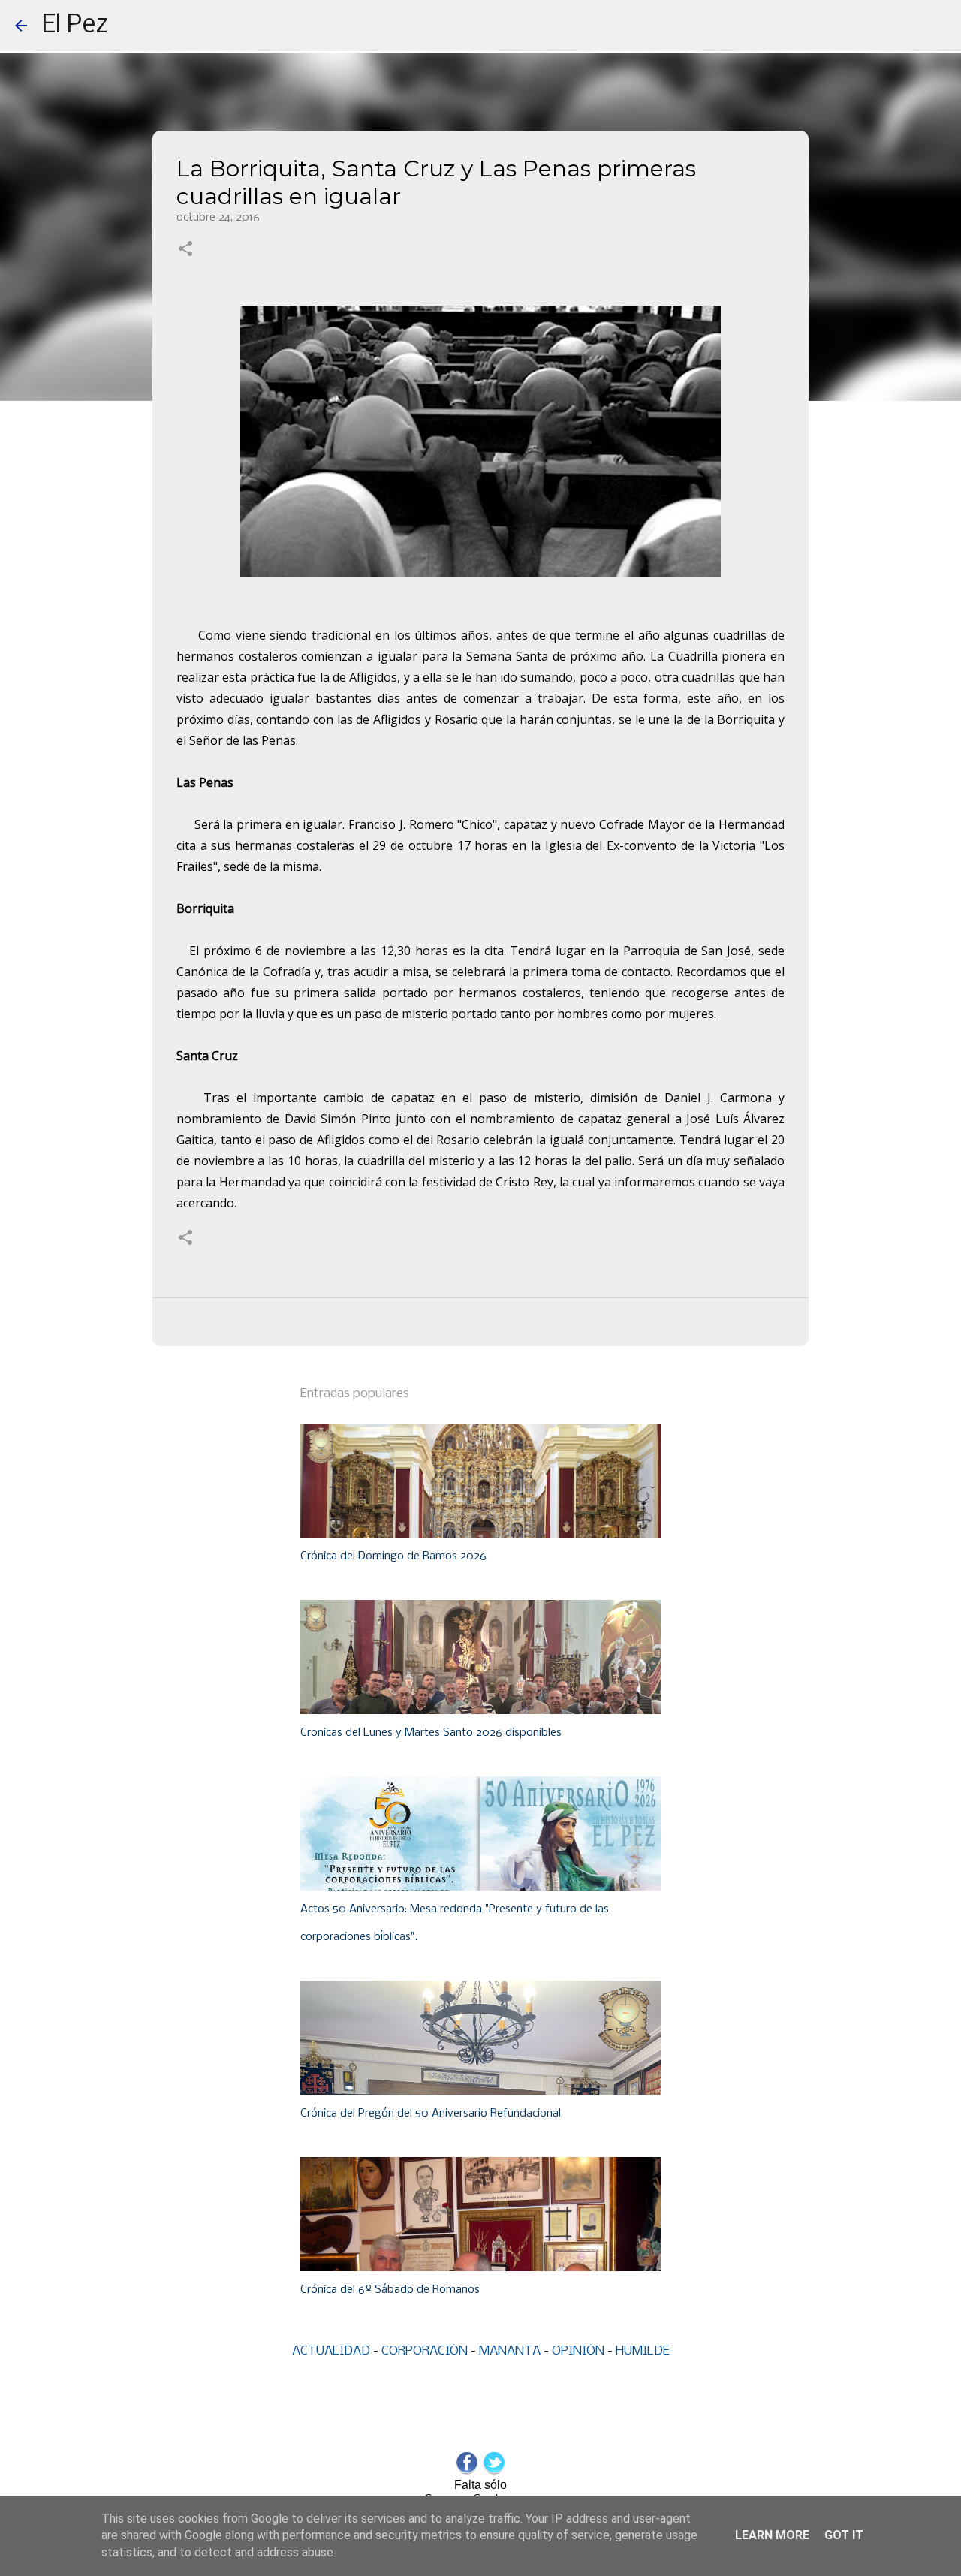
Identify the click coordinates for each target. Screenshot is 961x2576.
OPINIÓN (578, 2351)
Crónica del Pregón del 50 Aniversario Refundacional (431, 2114)
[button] (185, 250)
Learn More (772, 2535)
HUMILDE (643, 2351)
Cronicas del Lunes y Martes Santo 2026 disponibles (431, 1733)
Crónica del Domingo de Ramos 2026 (393, 1556)
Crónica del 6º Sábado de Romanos (390, 2290)
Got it (844, 2535)
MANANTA (510, 2351)
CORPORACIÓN (425, 2351)
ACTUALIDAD (331, 2351)
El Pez (75, 26)
